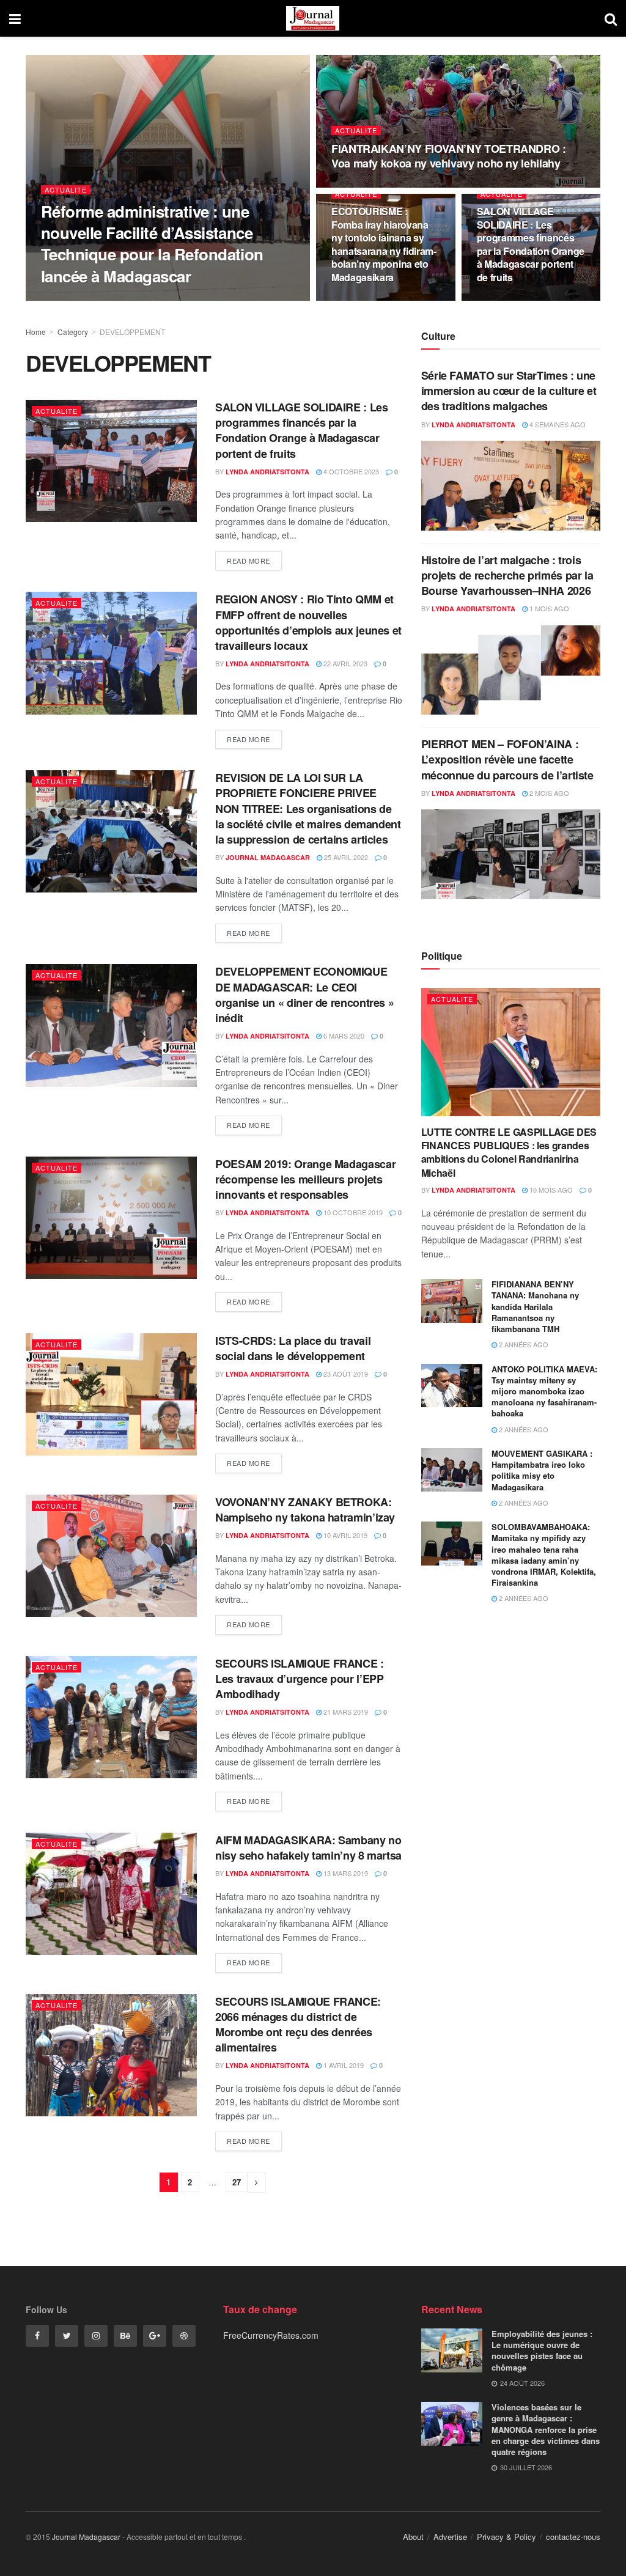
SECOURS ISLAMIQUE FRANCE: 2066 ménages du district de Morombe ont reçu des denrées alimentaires (298, 2025)
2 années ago (523, 1344)
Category (73, 332)
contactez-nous (573, 2537)
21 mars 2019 (345, 1712)
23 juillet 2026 (174, 300)
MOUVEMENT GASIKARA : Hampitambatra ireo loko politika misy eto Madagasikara (542, 1470)
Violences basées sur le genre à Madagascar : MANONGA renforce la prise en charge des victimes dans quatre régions (546, 2429)
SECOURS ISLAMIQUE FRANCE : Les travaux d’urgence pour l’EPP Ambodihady (300, 1679)
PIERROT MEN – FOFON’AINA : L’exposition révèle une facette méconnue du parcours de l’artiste (507, 759)
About (413, 2537)
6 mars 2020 (343, 1036)
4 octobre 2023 (511, 300)
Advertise (450, 2537)
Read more (249, 561)
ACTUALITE (66, 190)
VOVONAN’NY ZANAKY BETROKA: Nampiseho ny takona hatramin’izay (305, 1510)
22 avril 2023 (344, 663)
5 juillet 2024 (362, 300)
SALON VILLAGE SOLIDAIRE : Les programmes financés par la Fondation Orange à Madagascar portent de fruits (531, 244)
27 (237, 2182)
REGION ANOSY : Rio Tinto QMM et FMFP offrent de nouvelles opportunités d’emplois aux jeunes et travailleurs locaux (308, 622)
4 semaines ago (557, 424)
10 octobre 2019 (352, 1212)
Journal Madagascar (86, 2537)
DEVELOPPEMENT (132, 332)
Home (36, 332)
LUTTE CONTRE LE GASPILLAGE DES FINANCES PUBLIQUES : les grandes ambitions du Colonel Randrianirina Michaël (509, 1152)
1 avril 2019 (343, 2065)
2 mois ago (548, 793)
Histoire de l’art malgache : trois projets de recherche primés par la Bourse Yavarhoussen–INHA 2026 (507, 575)
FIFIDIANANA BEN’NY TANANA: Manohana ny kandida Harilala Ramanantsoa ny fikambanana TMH (535, 1306)
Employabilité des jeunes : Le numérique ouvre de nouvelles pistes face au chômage (542, 2350)
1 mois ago (548, 608)
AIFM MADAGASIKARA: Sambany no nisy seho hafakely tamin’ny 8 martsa (308, 1848)
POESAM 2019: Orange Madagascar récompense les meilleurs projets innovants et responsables (305, 1179)
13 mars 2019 (345, 1873)
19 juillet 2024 (364, 186)
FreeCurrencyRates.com (271, 2335)
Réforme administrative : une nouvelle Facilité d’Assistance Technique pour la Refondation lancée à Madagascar (152, 243)
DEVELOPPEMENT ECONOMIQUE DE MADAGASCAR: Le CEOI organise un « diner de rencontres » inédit (304, 995)
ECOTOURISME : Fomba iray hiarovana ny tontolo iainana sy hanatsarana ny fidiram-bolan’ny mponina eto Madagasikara (384, 244)
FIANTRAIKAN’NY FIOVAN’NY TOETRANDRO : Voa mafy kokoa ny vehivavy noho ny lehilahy (449, 156)
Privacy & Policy (506, 2537)
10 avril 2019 (344, 1535)
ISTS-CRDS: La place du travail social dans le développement (293, 1348)
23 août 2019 (345, 1374)
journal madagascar (268, 857)
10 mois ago (550, 1190)
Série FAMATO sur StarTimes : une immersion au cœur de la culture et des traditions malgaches (509, 391)
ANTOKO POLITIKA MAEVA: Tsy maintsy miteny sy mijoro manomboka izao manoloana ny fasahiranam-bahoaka (544, 1391)
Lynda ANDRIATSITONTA (93, 300)
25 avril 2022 (345, 857)
